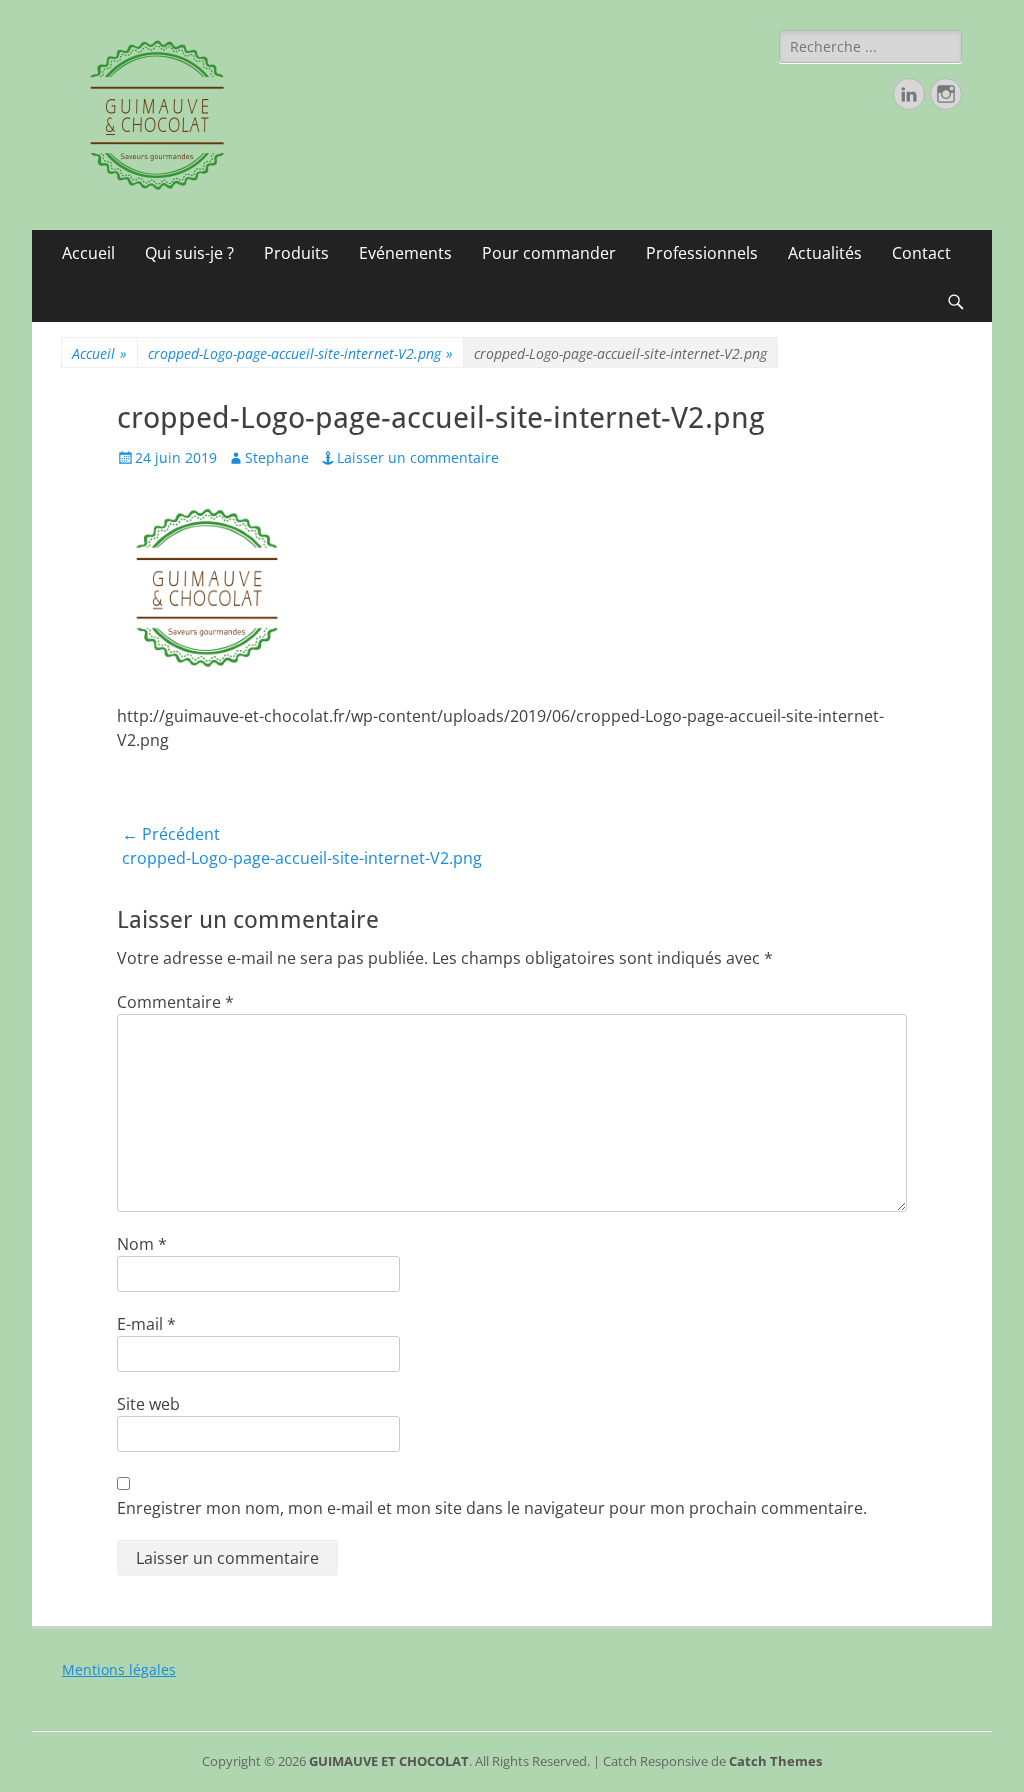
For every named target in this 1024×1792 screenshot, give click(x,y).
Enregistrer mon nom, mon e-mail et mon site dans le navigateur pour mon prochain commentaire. (492, 1508)
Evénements (405, 253)
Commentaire (175, 1002)
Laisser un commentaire (418, 457)
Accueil (88, 253)
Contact (921, 253)
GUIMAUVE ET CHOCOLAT (389, 1761)
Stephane (277, 457)
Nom (142, 1244)
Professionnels (702, 253)
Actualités (825, 253)
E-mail (146, 1324)
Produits (296, 253)
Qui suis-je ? (189, 253)
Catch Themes (775, 1761)
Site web (148, 1404)
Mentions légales (119, 1669)
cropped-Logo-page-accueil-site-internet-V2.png (300, 353)
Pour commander (549, 253)
